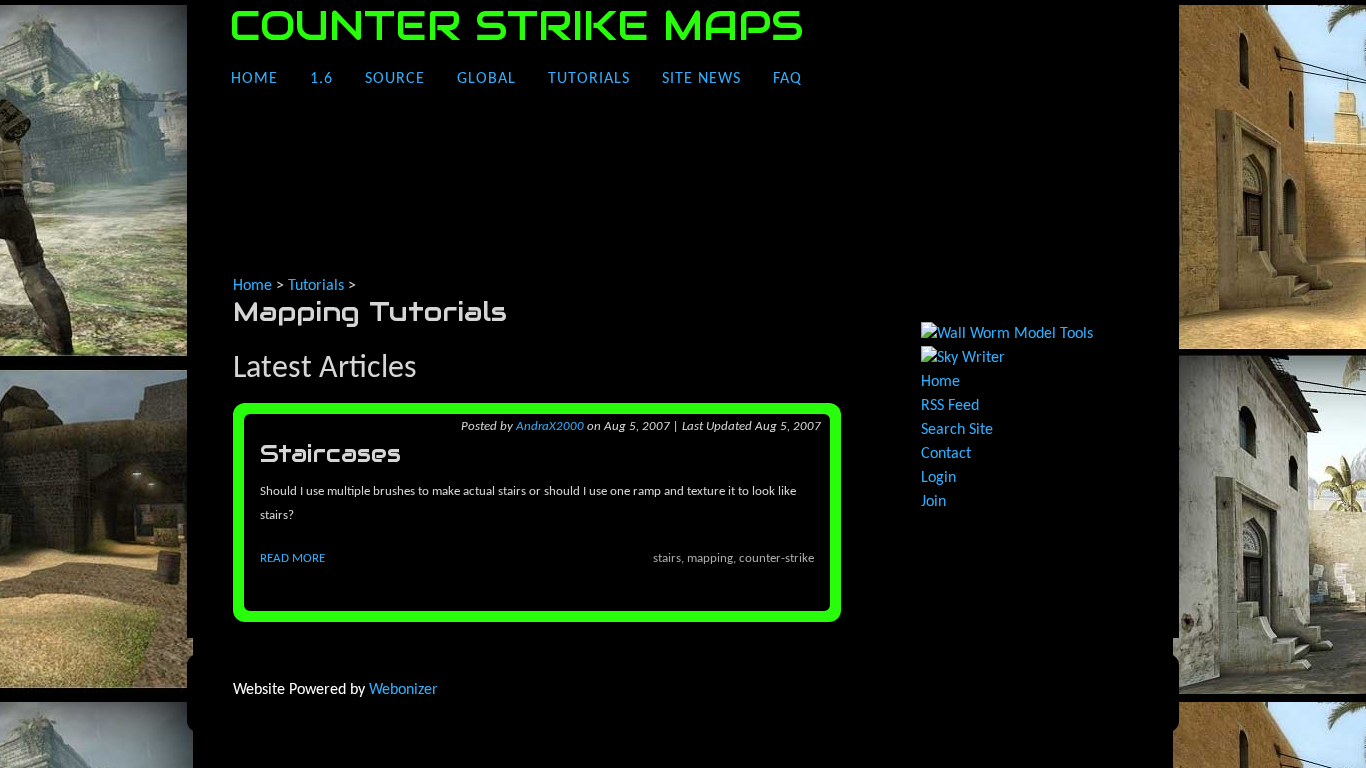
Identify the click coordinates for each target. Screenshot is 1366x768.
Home (254, 79)
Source (395, 79)
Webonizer (403, 690)
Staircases (330, 453)
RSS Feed (950, 406)
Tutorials (589, 79)
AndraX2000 (550, 426)
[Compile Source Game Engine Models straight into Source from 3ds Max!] (1007, 334)
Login (938, 478)
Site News (701, 79)
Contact (946, 454)
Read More (292, 558)
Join (933, 502)
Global (486, 79)
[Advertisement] (597, 221)
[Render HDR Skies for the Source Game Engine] (963, 358)
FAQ (787, 79)
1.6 (321, 79)
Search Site (957, 430)
